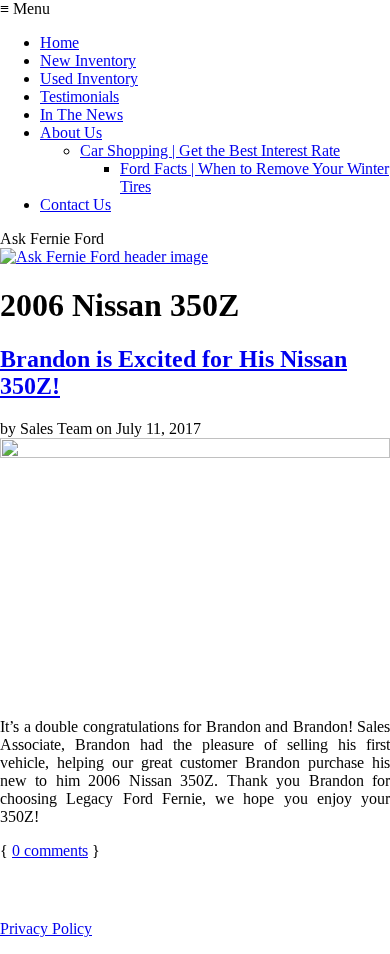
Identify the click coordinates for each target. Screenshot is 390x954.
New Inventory (88, 60)
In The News (81, 114)
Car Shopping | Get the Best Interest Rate (210, 150)
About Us (71, 132)
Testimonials (79, 96)
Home (59, 42)
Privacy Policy (46, 928)
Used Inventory (89, 78)
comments (50, 850)
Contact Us (75, 204)
